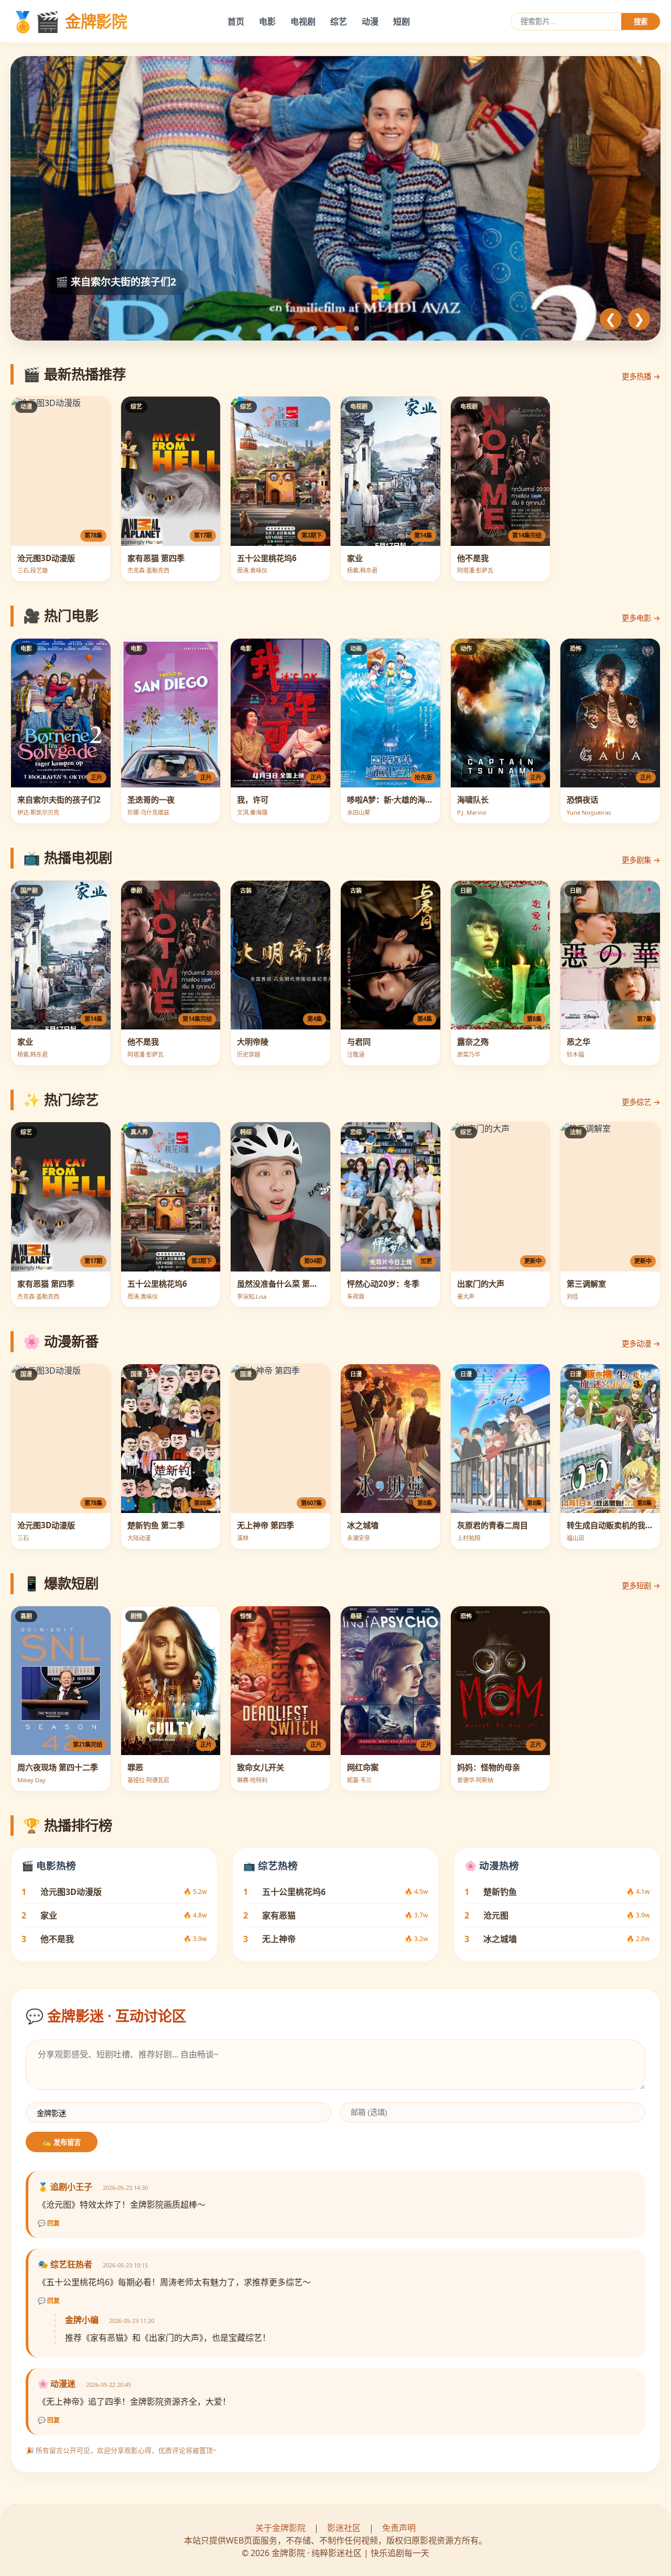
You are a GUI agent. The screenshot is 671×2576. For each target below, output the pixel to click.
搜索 (641, 22)
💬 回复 (49, 2223)
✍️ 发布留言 (62, 2142)
